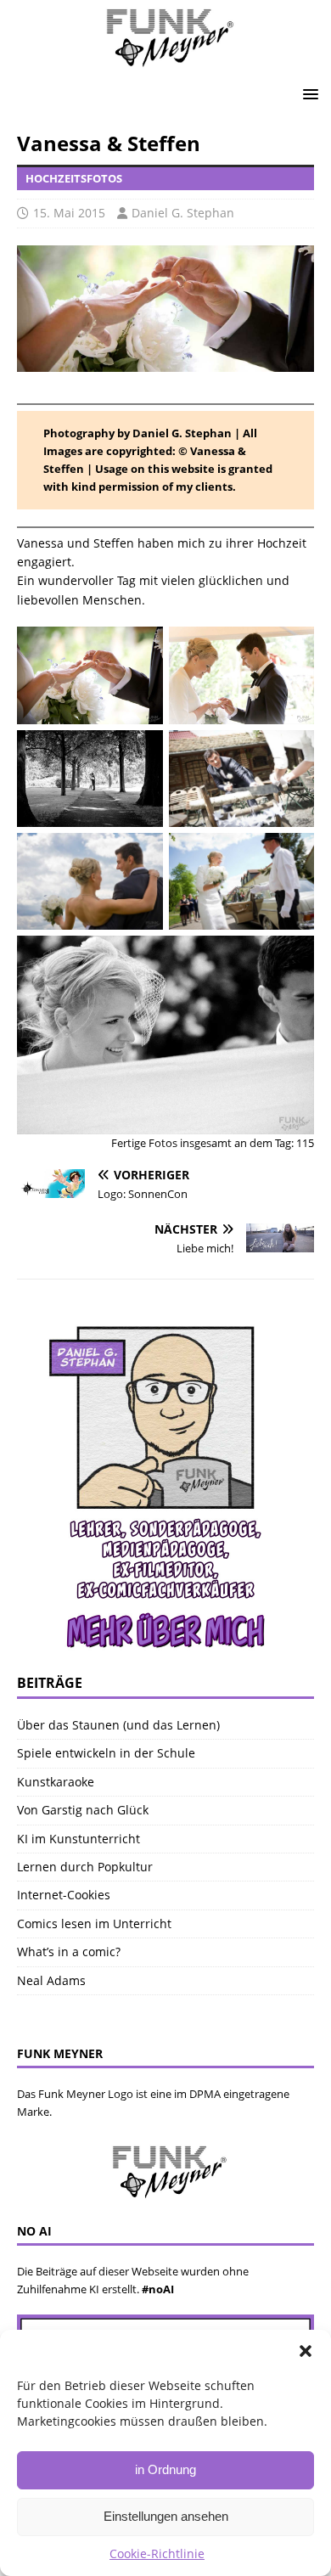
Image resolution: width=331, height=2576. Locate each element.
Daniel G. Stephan (183, 213)
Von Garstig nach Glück (83, 1810)
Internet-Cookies (64, 1895)
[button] (306, 2351)
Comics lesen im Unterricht (94, 1924)
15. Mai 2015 (69, 213)
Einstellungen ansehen (166, 2516)
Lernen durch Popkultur (85, 1867)
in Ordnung (165, 2469)
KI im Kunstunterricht (79, 1839)
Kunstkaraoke (56, 1782)
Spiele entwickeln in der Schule (106, 1753)
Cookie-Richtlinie (157, 2554)
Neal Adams (51, 1980)
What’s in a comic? (69, 1952)
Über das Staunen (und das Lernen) (118, 1725)
